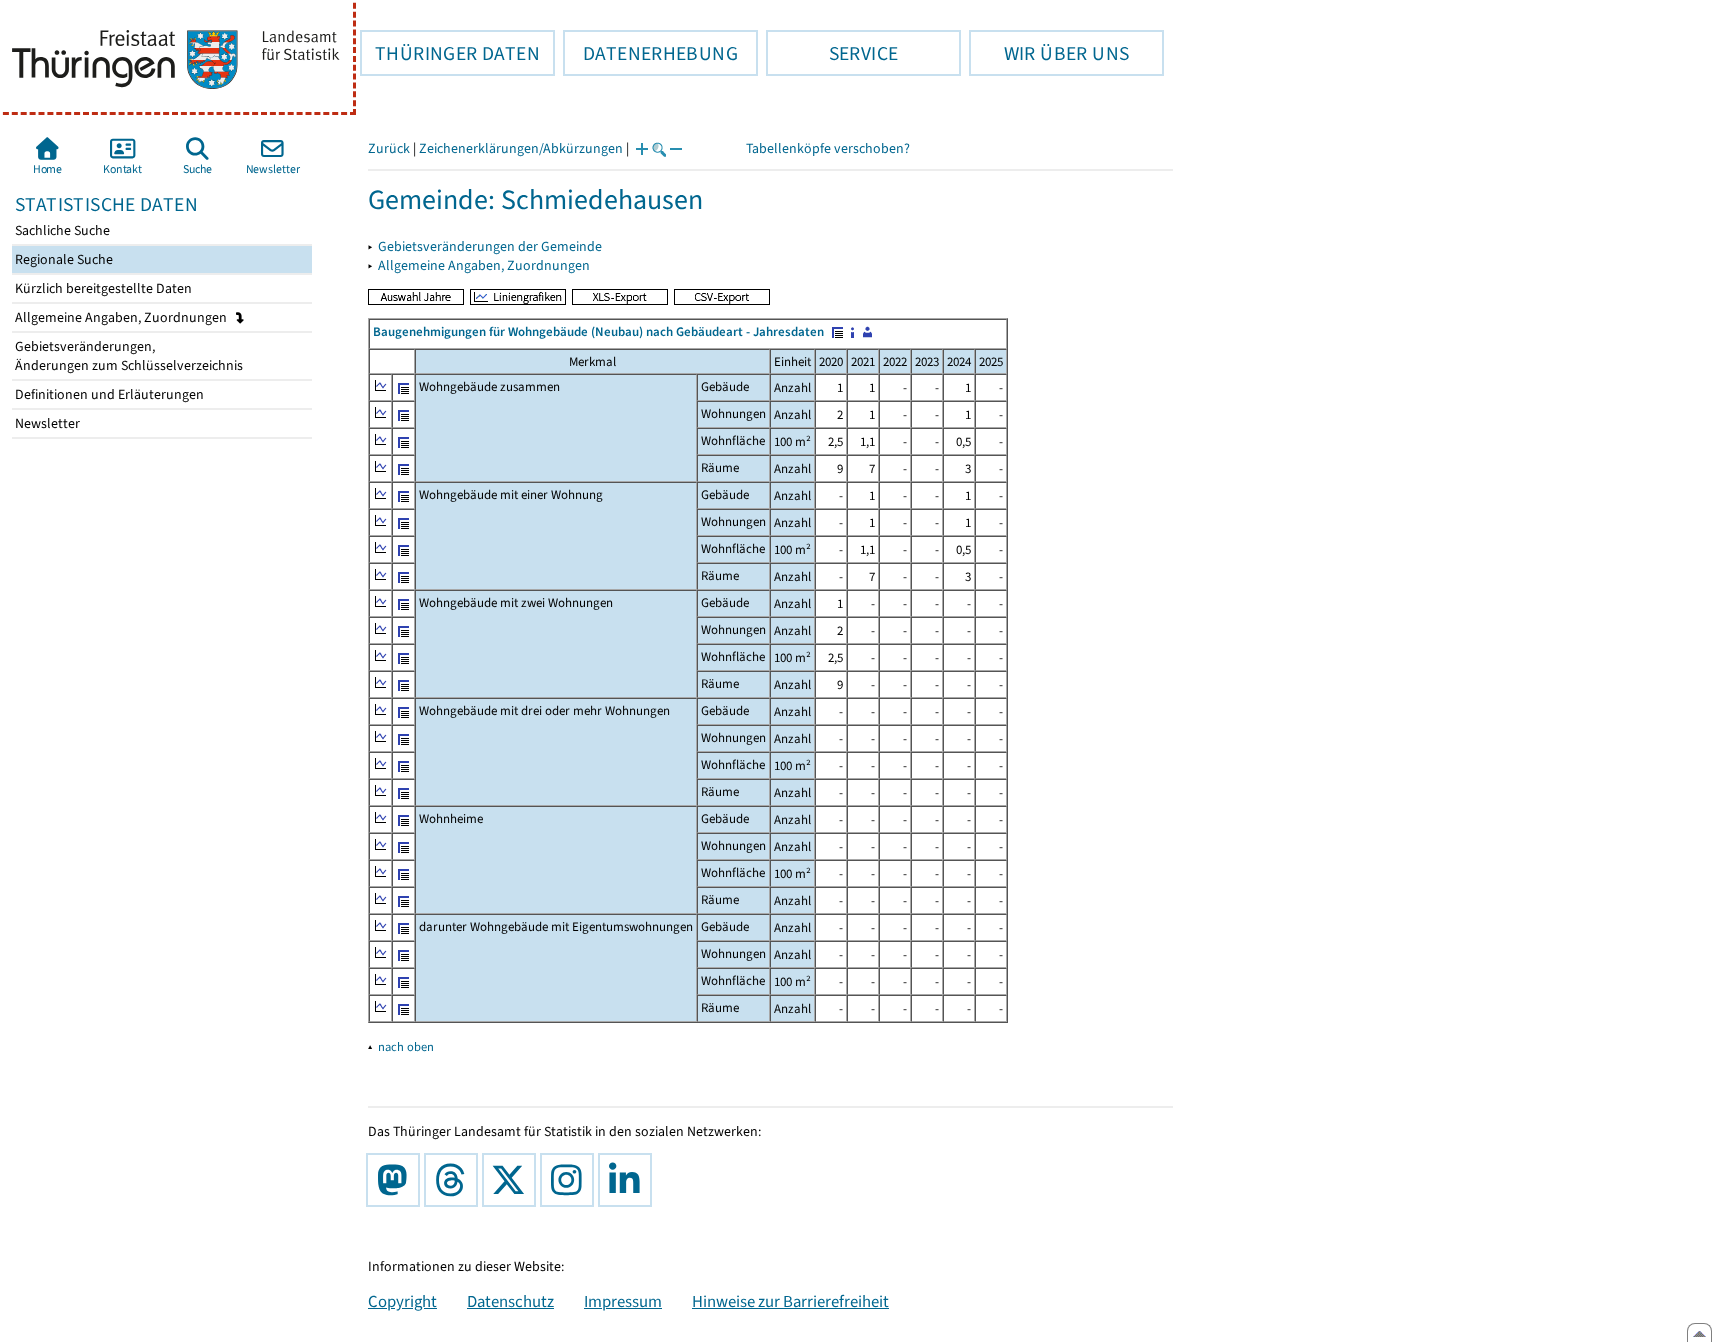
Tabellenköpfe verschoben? (828, 148)
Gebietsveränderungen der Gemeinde (490, 246)
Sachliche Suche (61, 230)
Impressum (623, 1301)
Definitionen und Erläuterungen (108, 394)
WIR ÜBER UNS (1049, 53)
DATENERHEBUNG (650, 53)
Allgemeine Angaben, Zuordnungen (122, 317)
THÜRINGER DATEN (450, 53)
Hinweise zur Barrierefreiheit (790, 1301)
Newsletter (46, 423)
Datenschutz (510, 1301)
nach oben (406, 1046)
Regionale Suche (62, 259)
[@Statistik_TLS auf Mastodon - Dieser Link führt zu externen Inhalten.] (397, 1180)
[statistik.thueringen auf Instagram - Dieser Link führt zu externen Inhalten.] (571, 1180)
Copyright (402, 1301)
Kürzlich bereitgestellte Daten (102, 288)
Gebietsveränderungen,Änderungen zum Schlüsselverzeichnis (127, 356)
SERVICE (832, 53)
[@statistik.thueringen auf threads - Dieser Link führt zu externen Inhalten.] (455, 1180)
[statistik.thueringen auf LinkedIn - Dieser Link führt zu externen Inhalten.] (629, 1180)
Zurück (389, 148)
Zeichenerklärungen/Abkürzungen (521, 148)
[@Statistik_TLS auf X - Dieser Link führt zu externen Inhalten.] (513, 1180)
